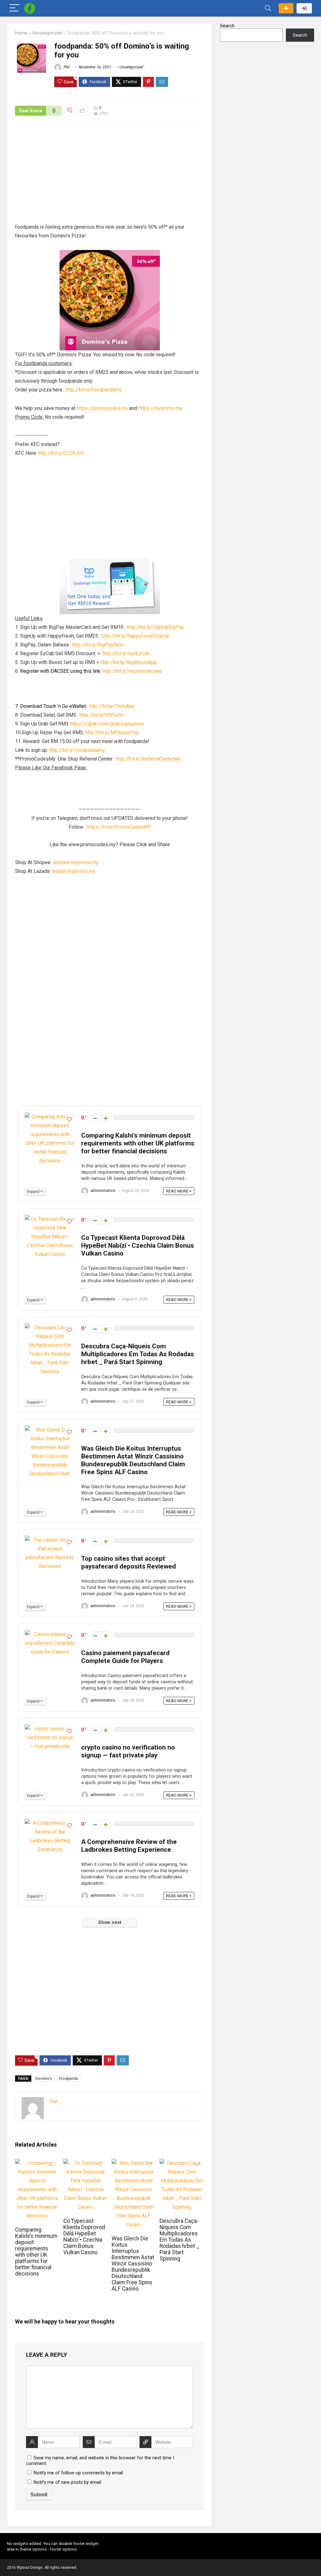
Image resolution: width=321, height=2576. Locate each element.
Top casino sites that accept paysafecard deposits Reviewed (129, 1562)
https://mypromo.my (160, 408)
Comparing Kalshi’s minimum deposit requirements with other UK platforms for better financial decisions (138, 1143)
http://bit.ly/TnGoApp (112, 706)
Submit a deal (286, 8)
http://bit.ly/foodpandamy (94, 390)
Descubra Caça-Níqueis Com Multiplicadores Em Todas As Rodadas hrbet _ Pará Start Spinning (138, 1354)
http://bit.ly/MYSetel (102, 715)
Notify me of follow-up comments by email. (79, 2473)
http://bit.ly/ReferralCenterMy (148, 759)
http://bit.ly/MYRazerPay (112, 733)
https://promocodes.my (102, 408)
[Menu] (14, 8)
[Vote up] (106, 1118)
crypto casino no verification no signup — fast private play (128, 1751)
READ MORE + (179, 1191)
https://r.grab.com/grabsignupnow (107, 724)
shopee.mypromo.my (76, 862)
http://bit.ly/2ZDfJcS (61, 453)
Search (227, 26)
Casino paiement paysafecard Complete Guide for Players (125, 1657)
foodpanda (68, 2079)
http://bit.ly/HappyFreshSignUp (136, 636)
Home (21, 33)
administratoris (103, 1191)
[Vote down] (95, 1118)
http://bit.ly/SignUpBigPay (155, 627)
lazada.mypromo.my (74, 871)
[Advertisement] (110, 176)
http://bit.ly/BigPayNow (98, 645)
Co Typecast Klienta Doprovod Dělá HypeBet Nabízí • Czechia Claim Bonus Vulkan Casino (138, 1246)
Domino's (44, 2079)
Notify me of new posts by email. (68, 2482)
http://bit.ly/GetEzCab (126, 653)
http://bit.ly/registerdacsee (132, 671)
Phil (66, 67)
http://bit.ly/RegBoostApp (129, 662)
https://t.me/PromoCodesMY (119, 827)
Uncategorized (47, 33)
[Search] (268, 8)
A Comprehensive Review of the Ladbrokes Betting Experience (129, 1846)
